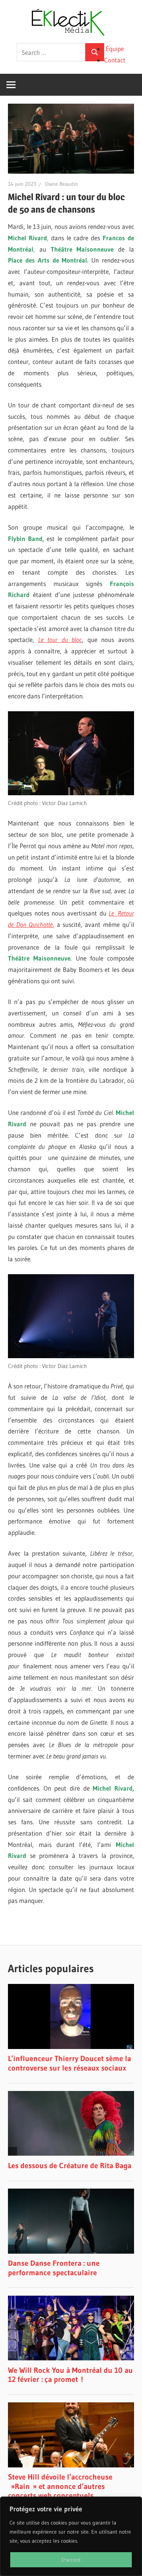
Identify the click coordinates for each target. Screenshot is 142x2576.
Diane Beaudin (62, 184)
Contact (115, 60)
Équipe (115, 49)
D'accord (71, 2560)
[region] (71, 2536)
